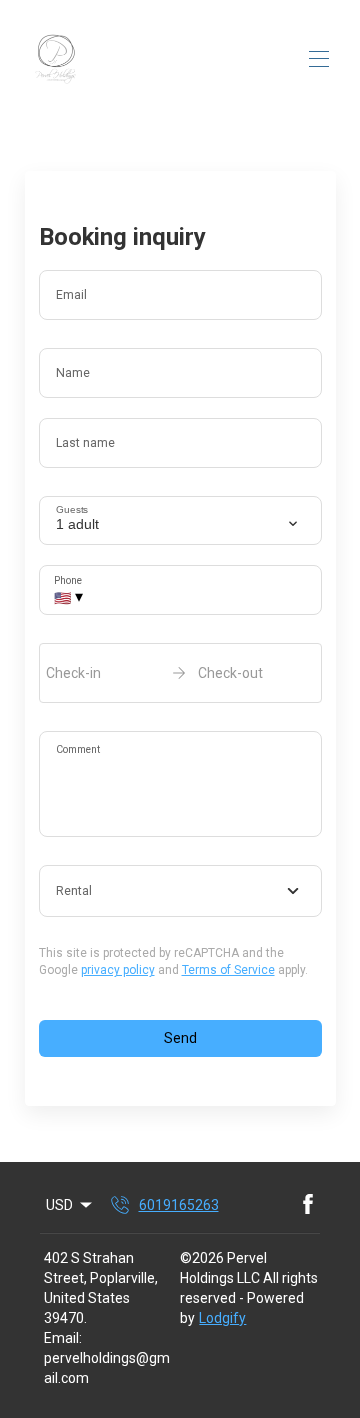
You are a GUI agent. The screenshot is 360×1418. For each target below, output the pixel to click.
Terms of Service (228, 970)
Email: (63, 1338)
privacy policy (118, 970)
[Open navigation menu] (319, 59)
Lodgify (222, 1318)
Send (180, 1038)
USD (59, 1205)
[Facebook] (308, 1205)
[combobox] (180, 891)
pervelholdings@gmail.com (107, 1368)
